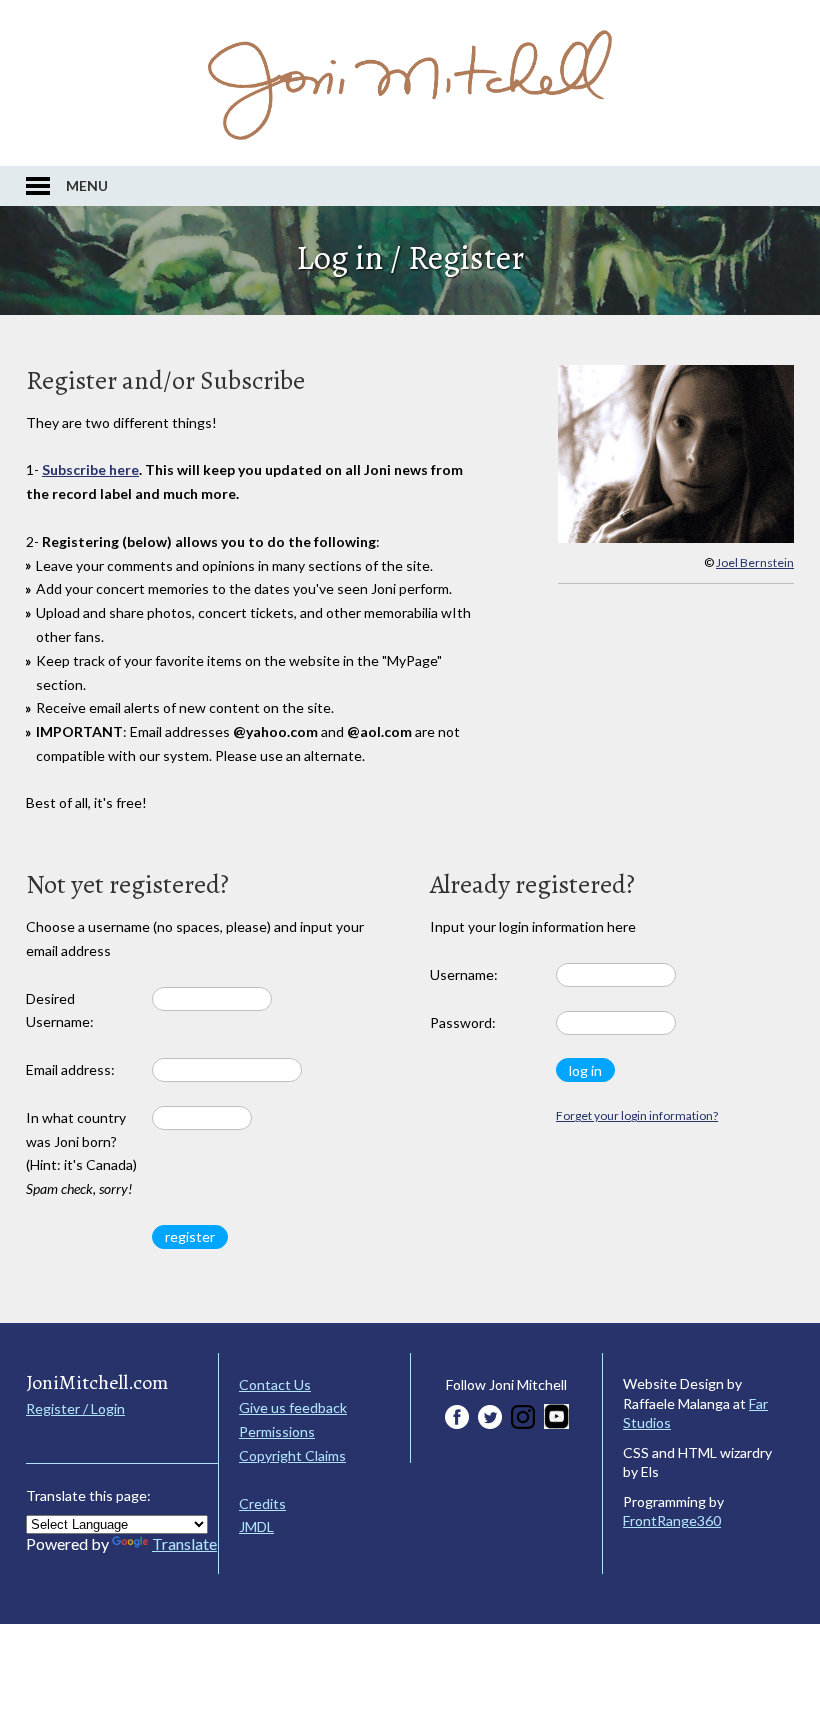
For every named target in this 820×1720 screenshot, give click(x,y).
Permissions (277, 1431)
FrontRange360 (672, 1520)
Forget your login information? (637, 1115)
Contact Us (275, 1384)
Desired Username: (60, 1010)
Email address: (70, 1069)
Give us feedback (293, 1407)
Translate (184, 1543)
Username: (464, 974)
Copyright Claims (292, 1455)
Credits (262, 1503)
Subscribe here (90, 469)
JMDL (256, 1526)
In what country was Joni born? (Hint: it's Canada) (81, 1153)
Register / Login (75, 1408)
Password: (463, 1022)
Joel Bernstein (755, 562)
